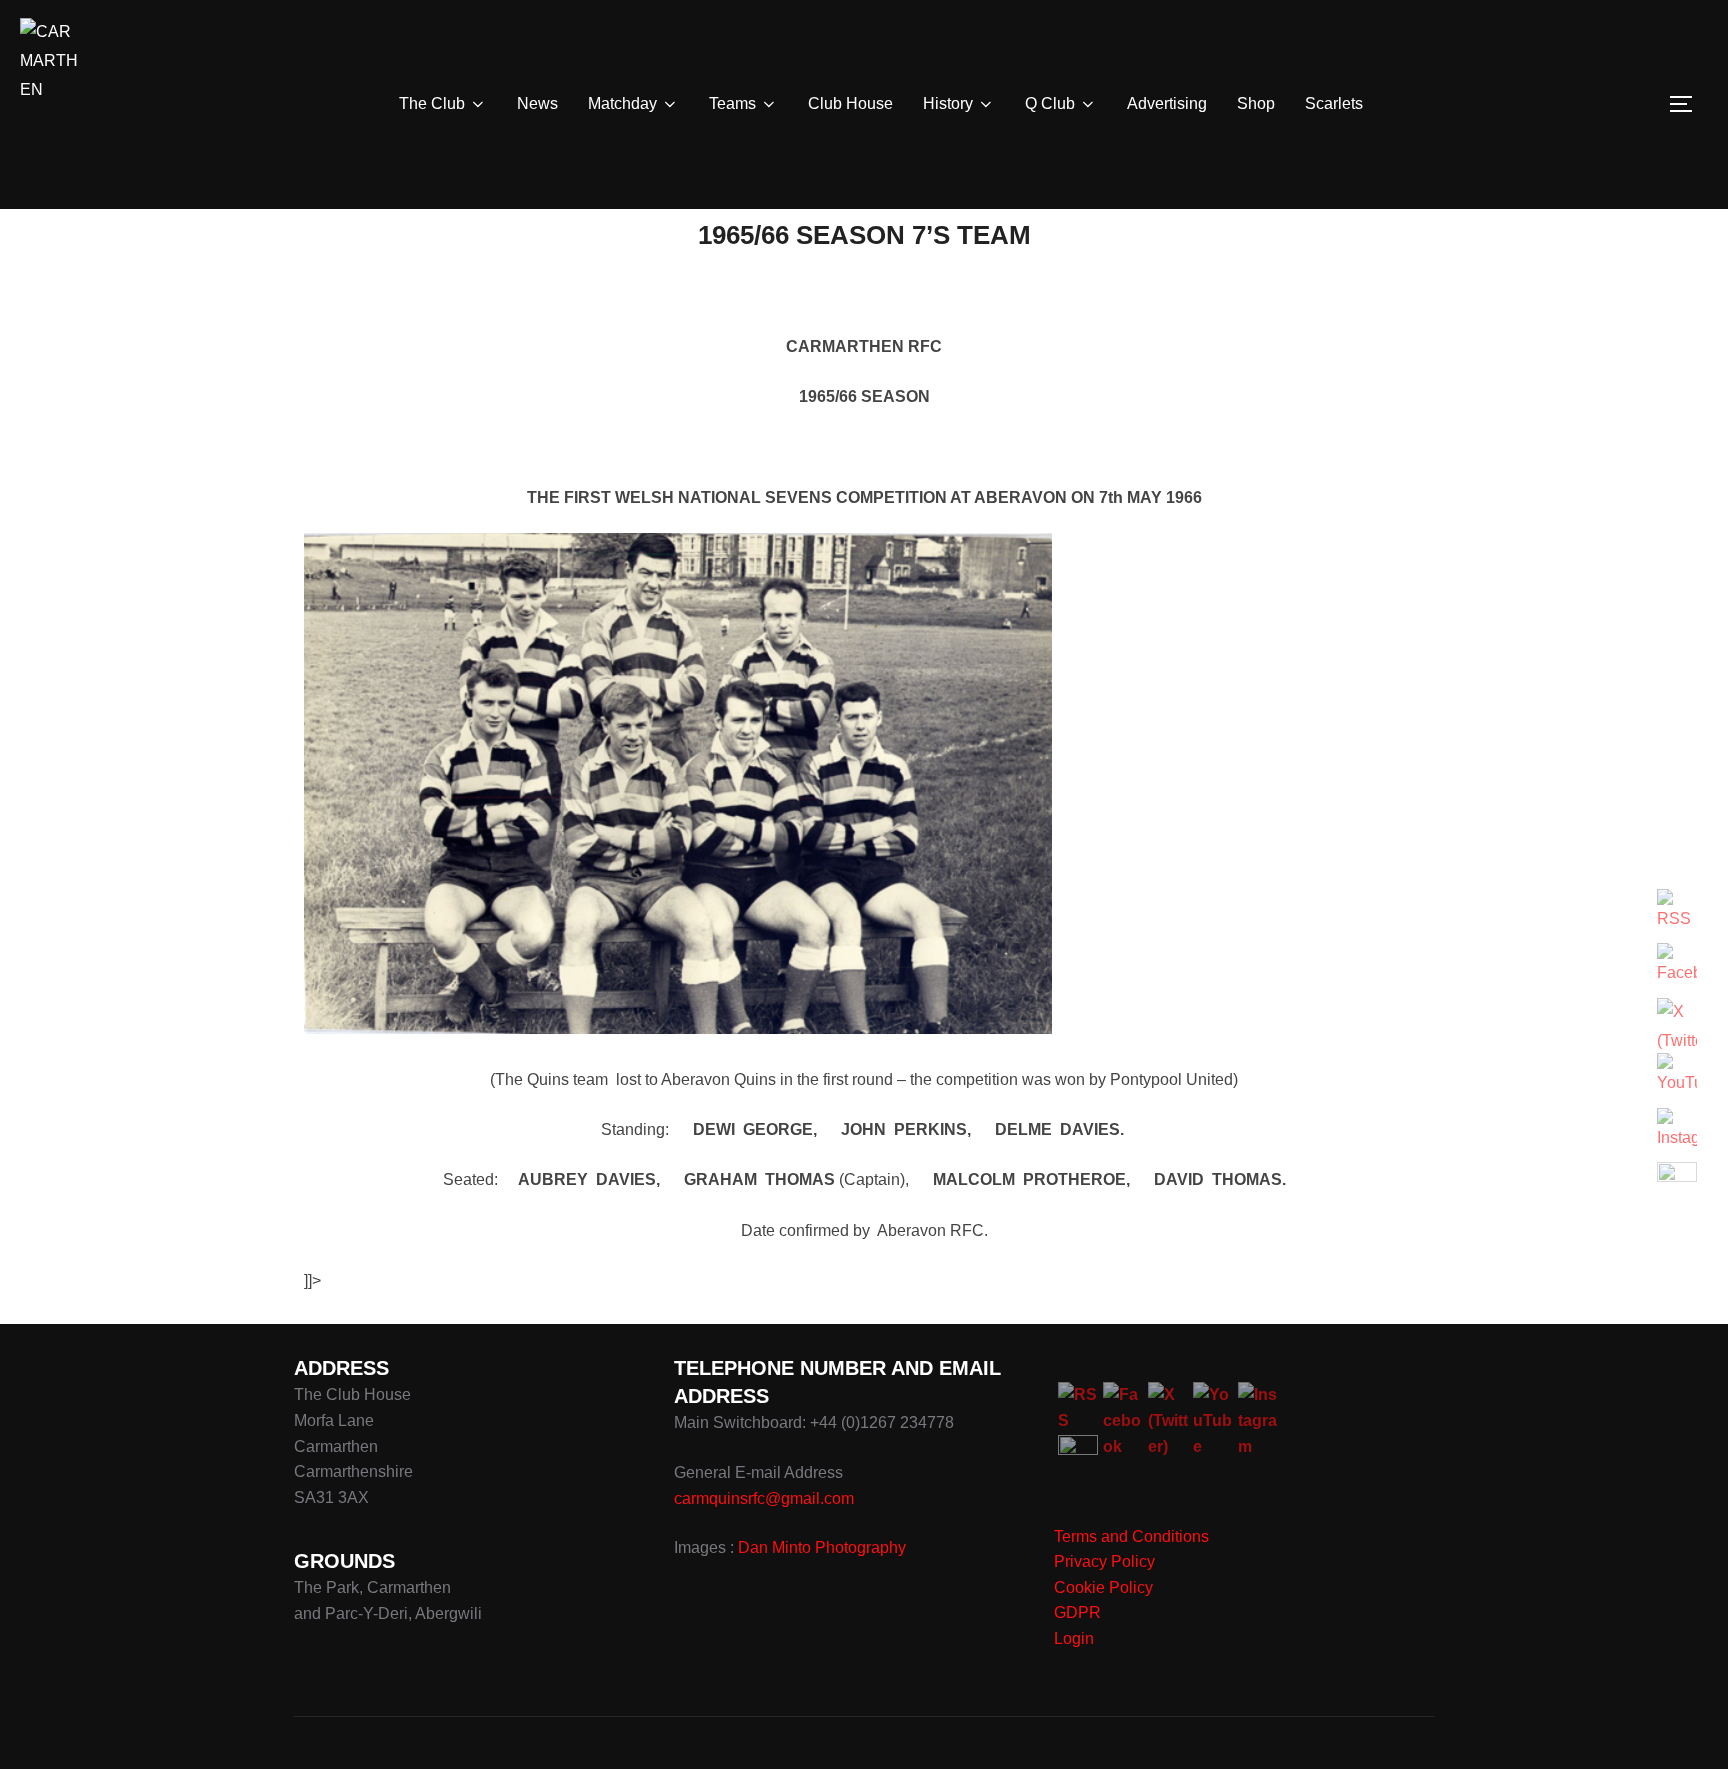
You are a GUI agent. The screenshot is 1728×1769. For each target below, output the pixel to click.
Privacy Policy (1104, 1561)
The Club (432, 103)
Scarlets (1334, 103)
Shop (1256, 103)
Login (1074, 1638)
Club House (850, 103)
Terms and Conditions (1131, 1536)
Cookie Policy (1103, 1587)
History (948, 103)
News (537, 103)
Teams (732, 103)
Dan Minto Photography (822, 1547)
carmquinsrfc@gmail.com (764, 1498)
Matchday (622, 103)
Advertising (1167, 103)
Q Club (1050, 103)
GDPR (1077, 1612)
